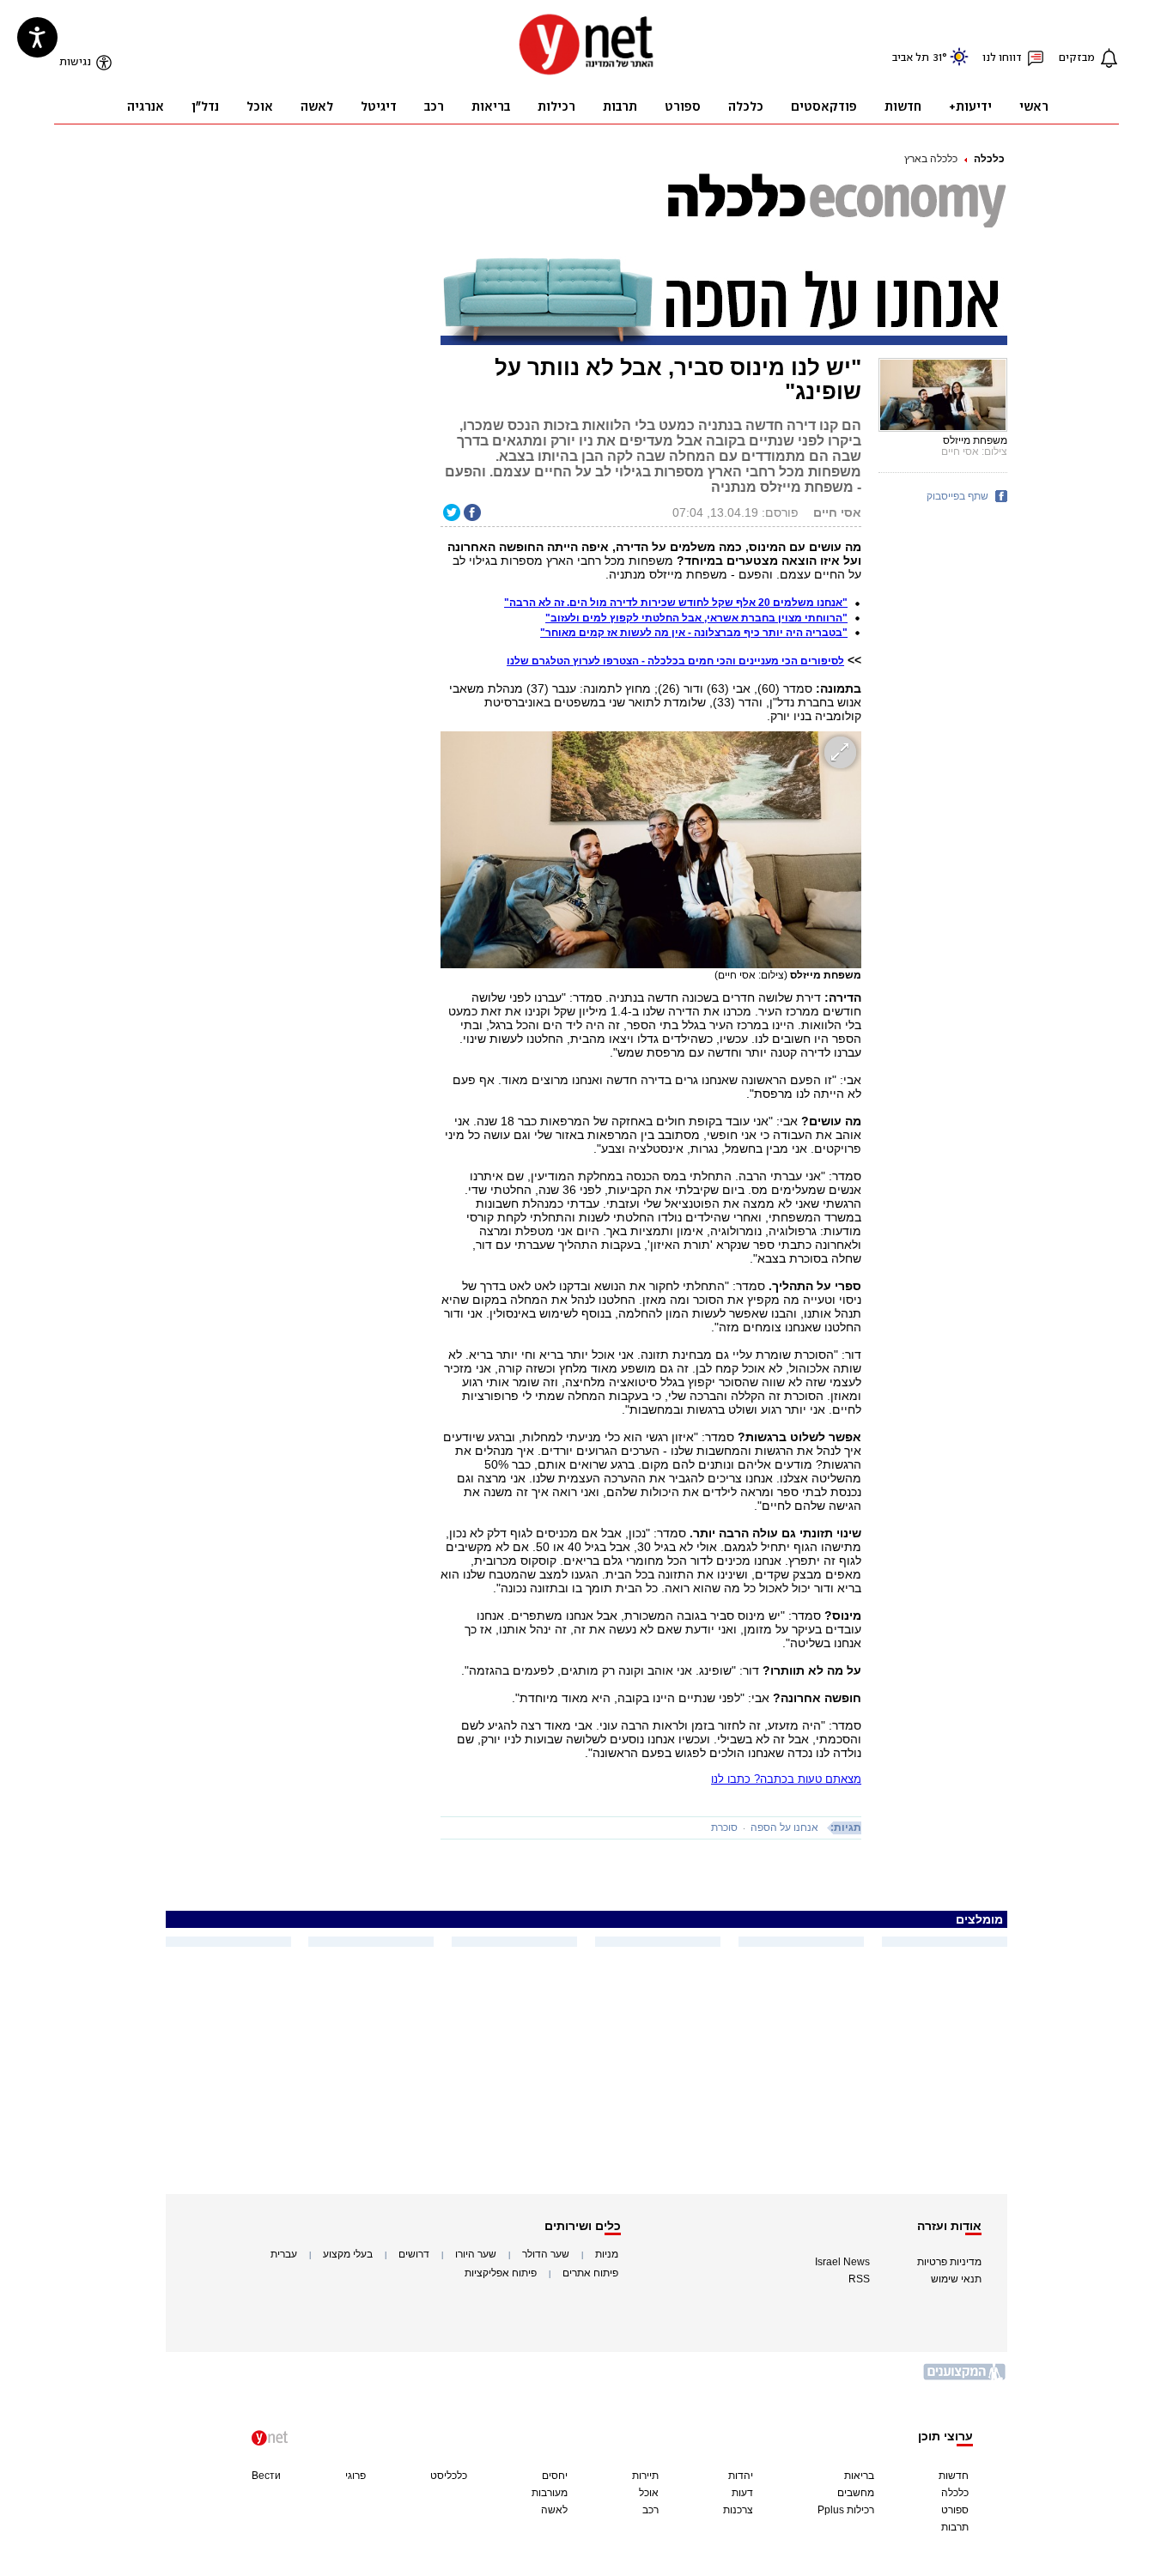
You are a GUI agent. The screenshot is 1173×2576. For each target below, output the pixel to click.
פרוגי (356, 2476)
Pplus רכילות (846, 2510)
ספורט (955, 2510)
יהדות (741, 2476)
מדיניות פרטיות (949, 2262)
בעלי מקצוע (348, 2254)
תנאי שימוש (956, 2279)
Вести (266, 2476)
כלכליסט (449, 2476)
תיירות (645, 2476)
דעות (742, 2493)
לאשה (554, 2510)
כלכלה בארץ (931, 159)
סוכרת (724, 1827)
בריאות (859, 2476)
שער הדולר (546, 2254)
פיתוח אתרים (590, 2273)
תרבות (955, 2527)
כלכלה (989, 159)
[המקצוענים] (965, 2378)
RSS (859, 2279)
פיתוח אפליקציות (501, 2273)
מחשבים (856, 2493)
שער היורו (476, 2254)
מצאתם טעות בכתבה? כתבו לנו (786, 1779)
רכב (650, 2510)
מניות (607, 2254)
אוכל (649, 2493)
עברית (284, 2254)
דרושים (414, 2254)
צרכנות (738, 2510)
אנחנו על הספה (784, 1827)
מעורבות (550, 2493)
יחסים (555, 2476)
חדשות (954, 2476)
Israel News (842, 2262)
